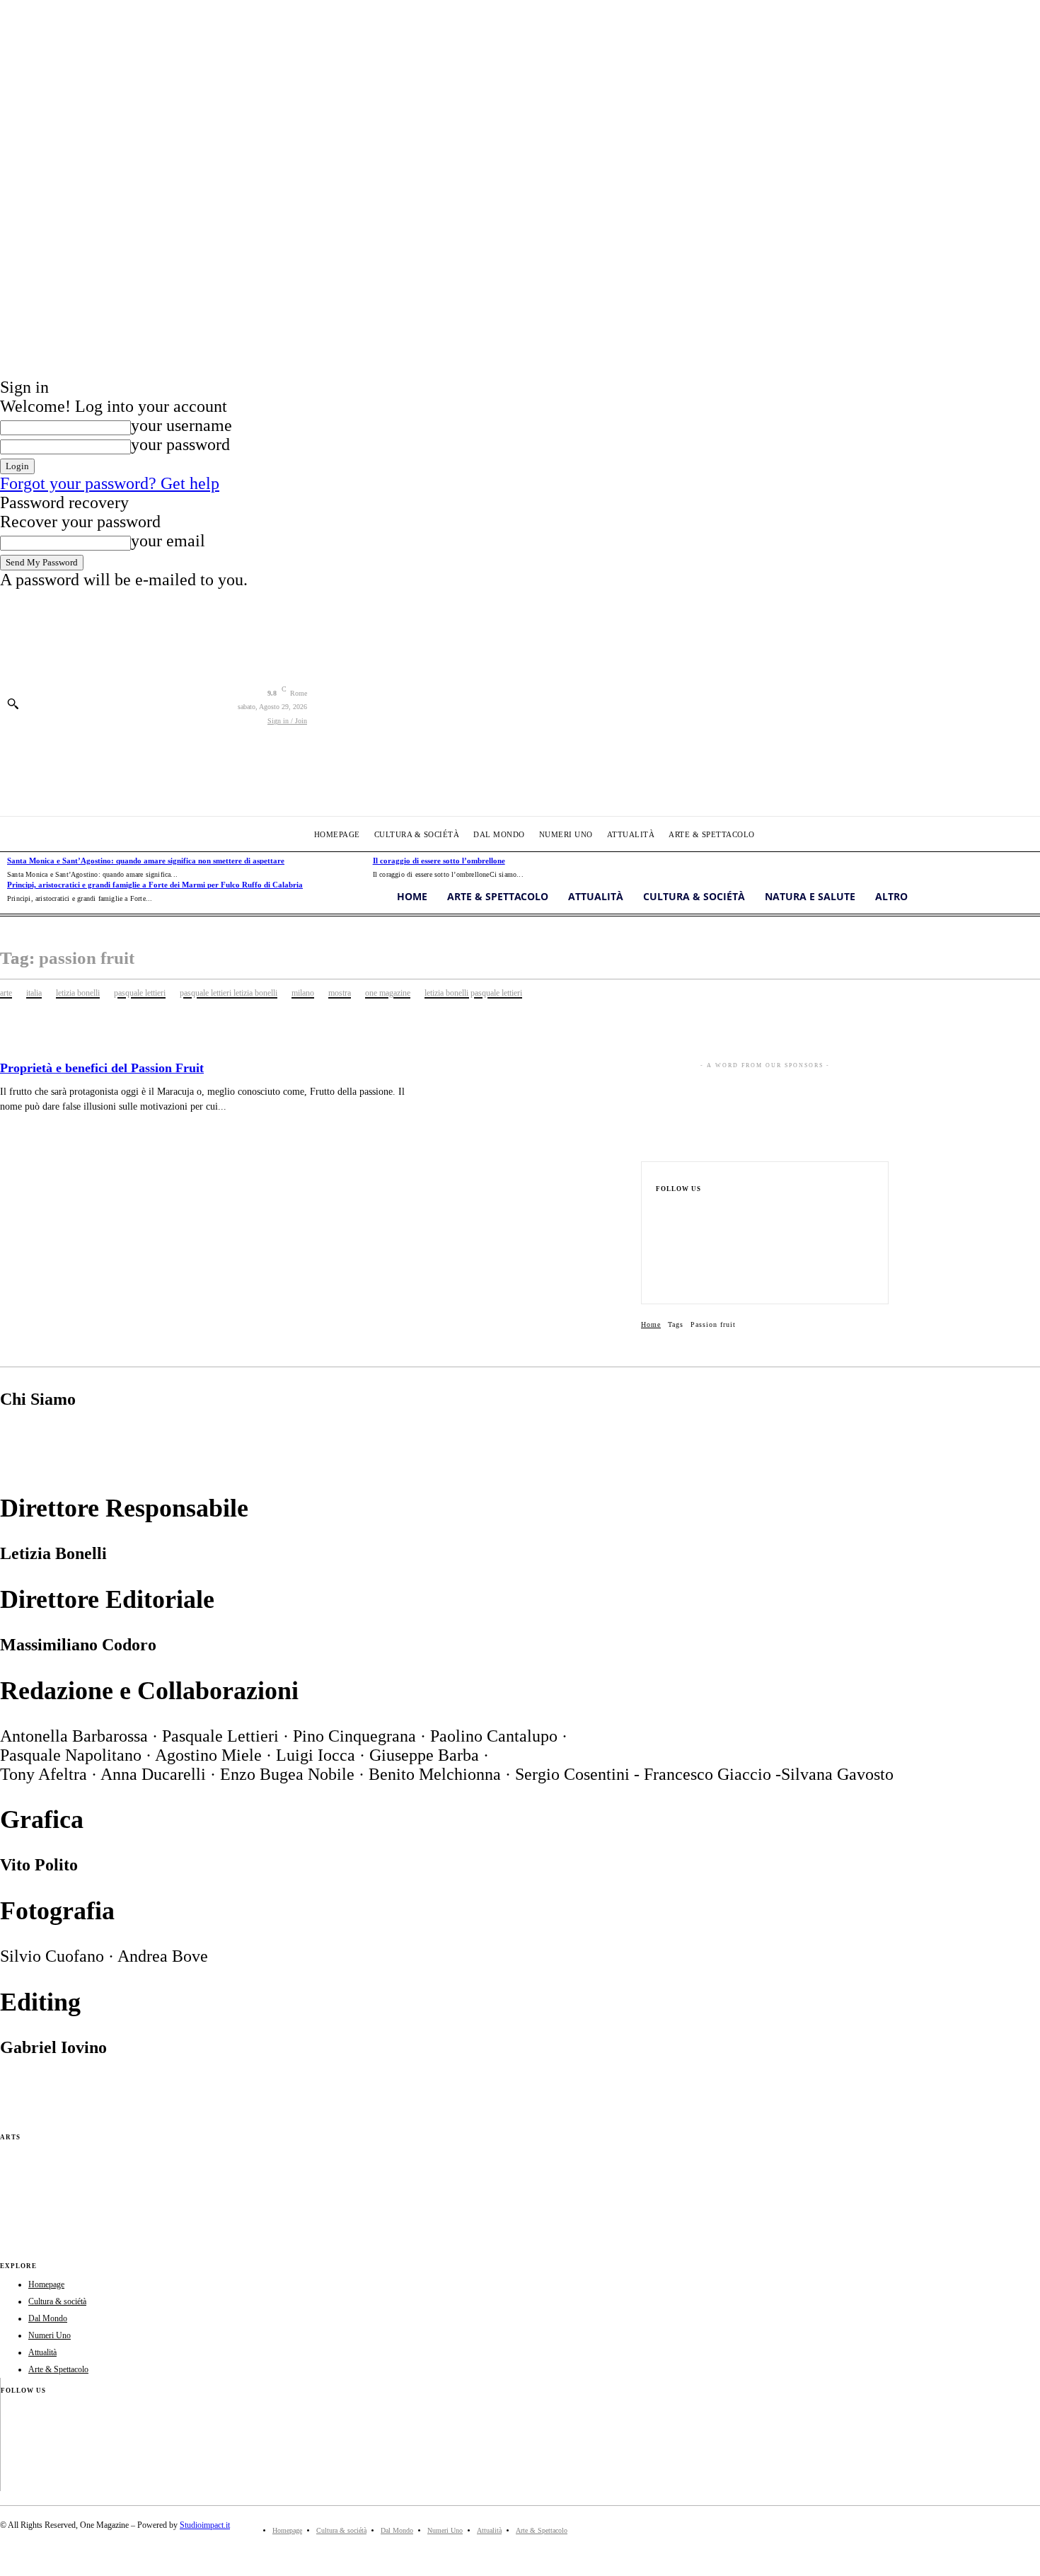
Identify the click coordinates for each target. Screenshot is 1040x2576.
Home (651, 1324)
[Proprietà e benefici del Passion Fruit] (529, 1116)
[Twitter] (660, 1278)
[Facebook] (660, 1210)
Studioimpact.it (205, 2525)
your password (180, 444)
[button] (13, 703)
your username (181, 425)
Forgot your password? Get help (110, 483)
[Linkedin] (660, 1255)
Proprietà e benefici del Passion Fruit (102, 1068)
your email (168, 541)
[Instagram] (660, 1233)
